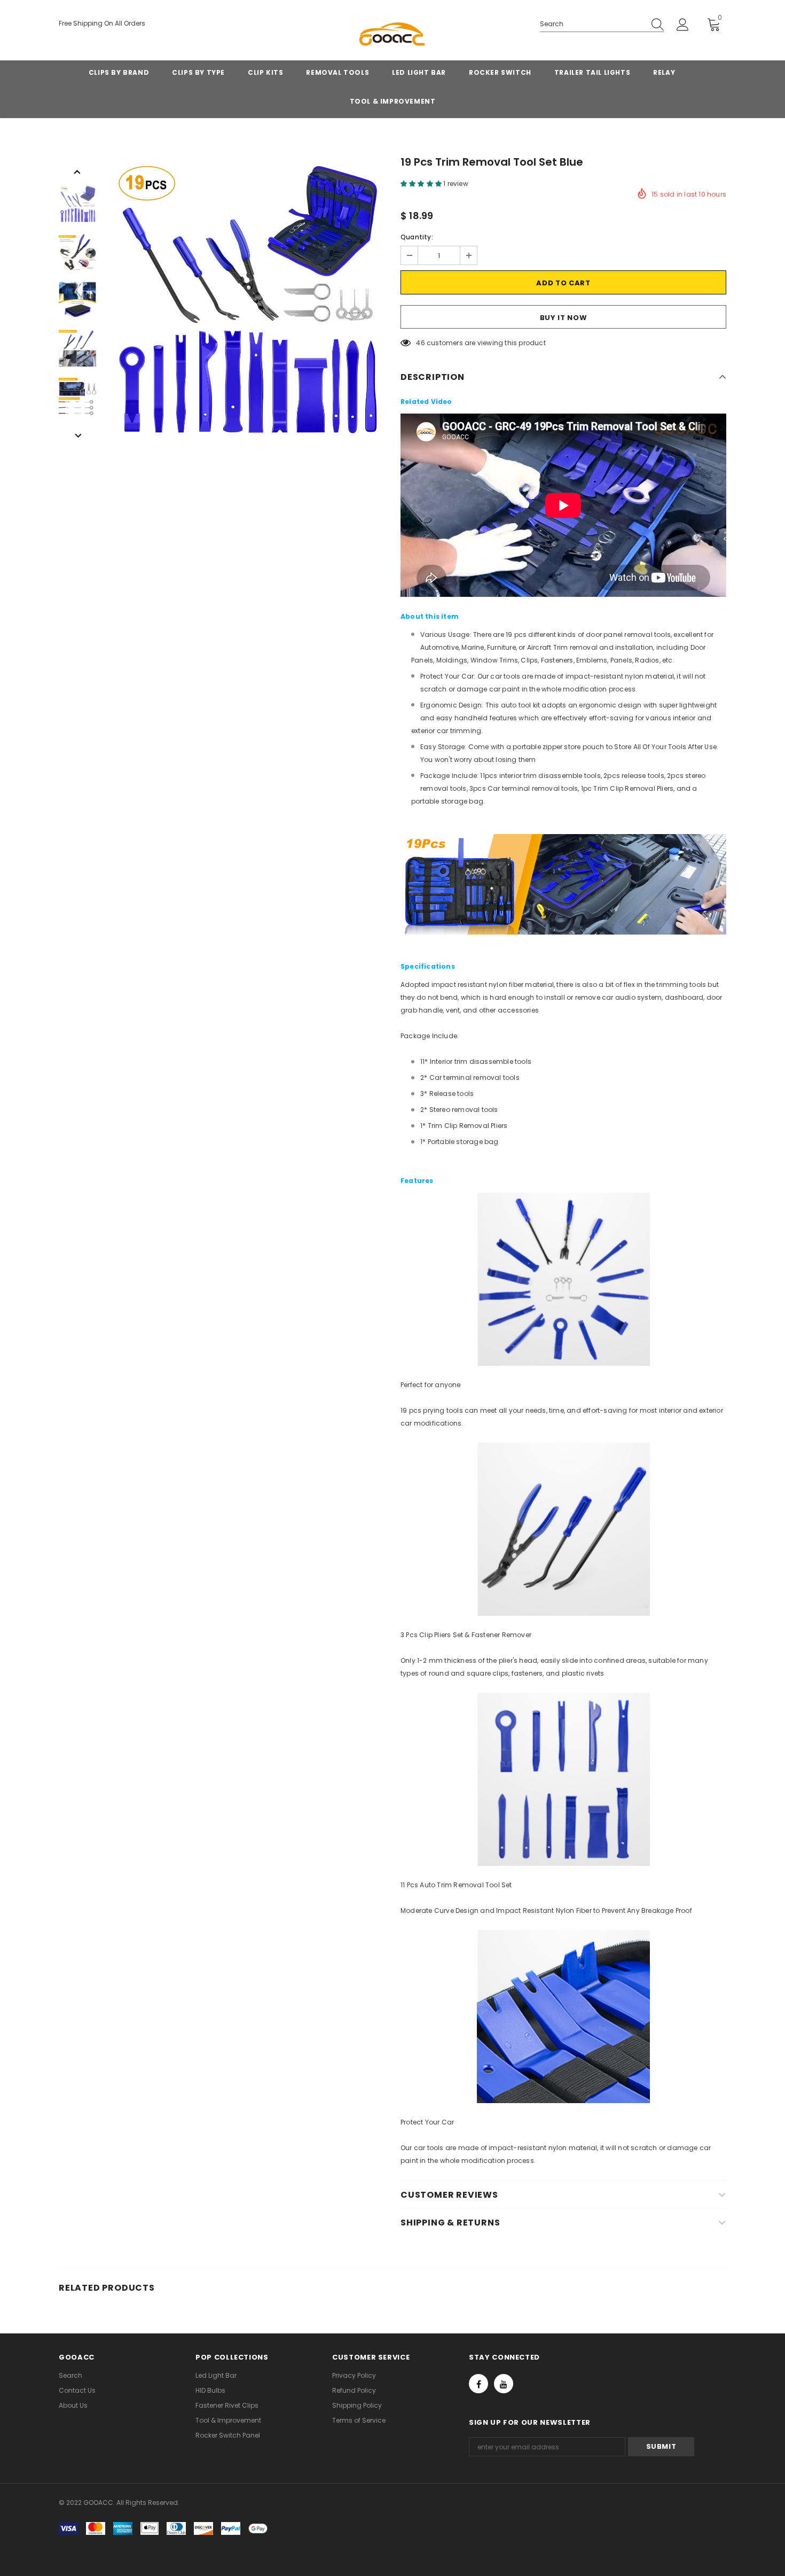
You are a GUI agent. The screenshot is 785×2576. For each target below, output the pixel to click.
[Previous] (77, 171)
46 (420, 343)
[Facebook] (478, 2384)
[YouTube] (504, 2384)
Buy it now (564, 318)
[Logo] (392, 36)
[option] (246, 300)
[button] (422, 184)
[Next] (77, 435)
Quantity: (417, 237)
